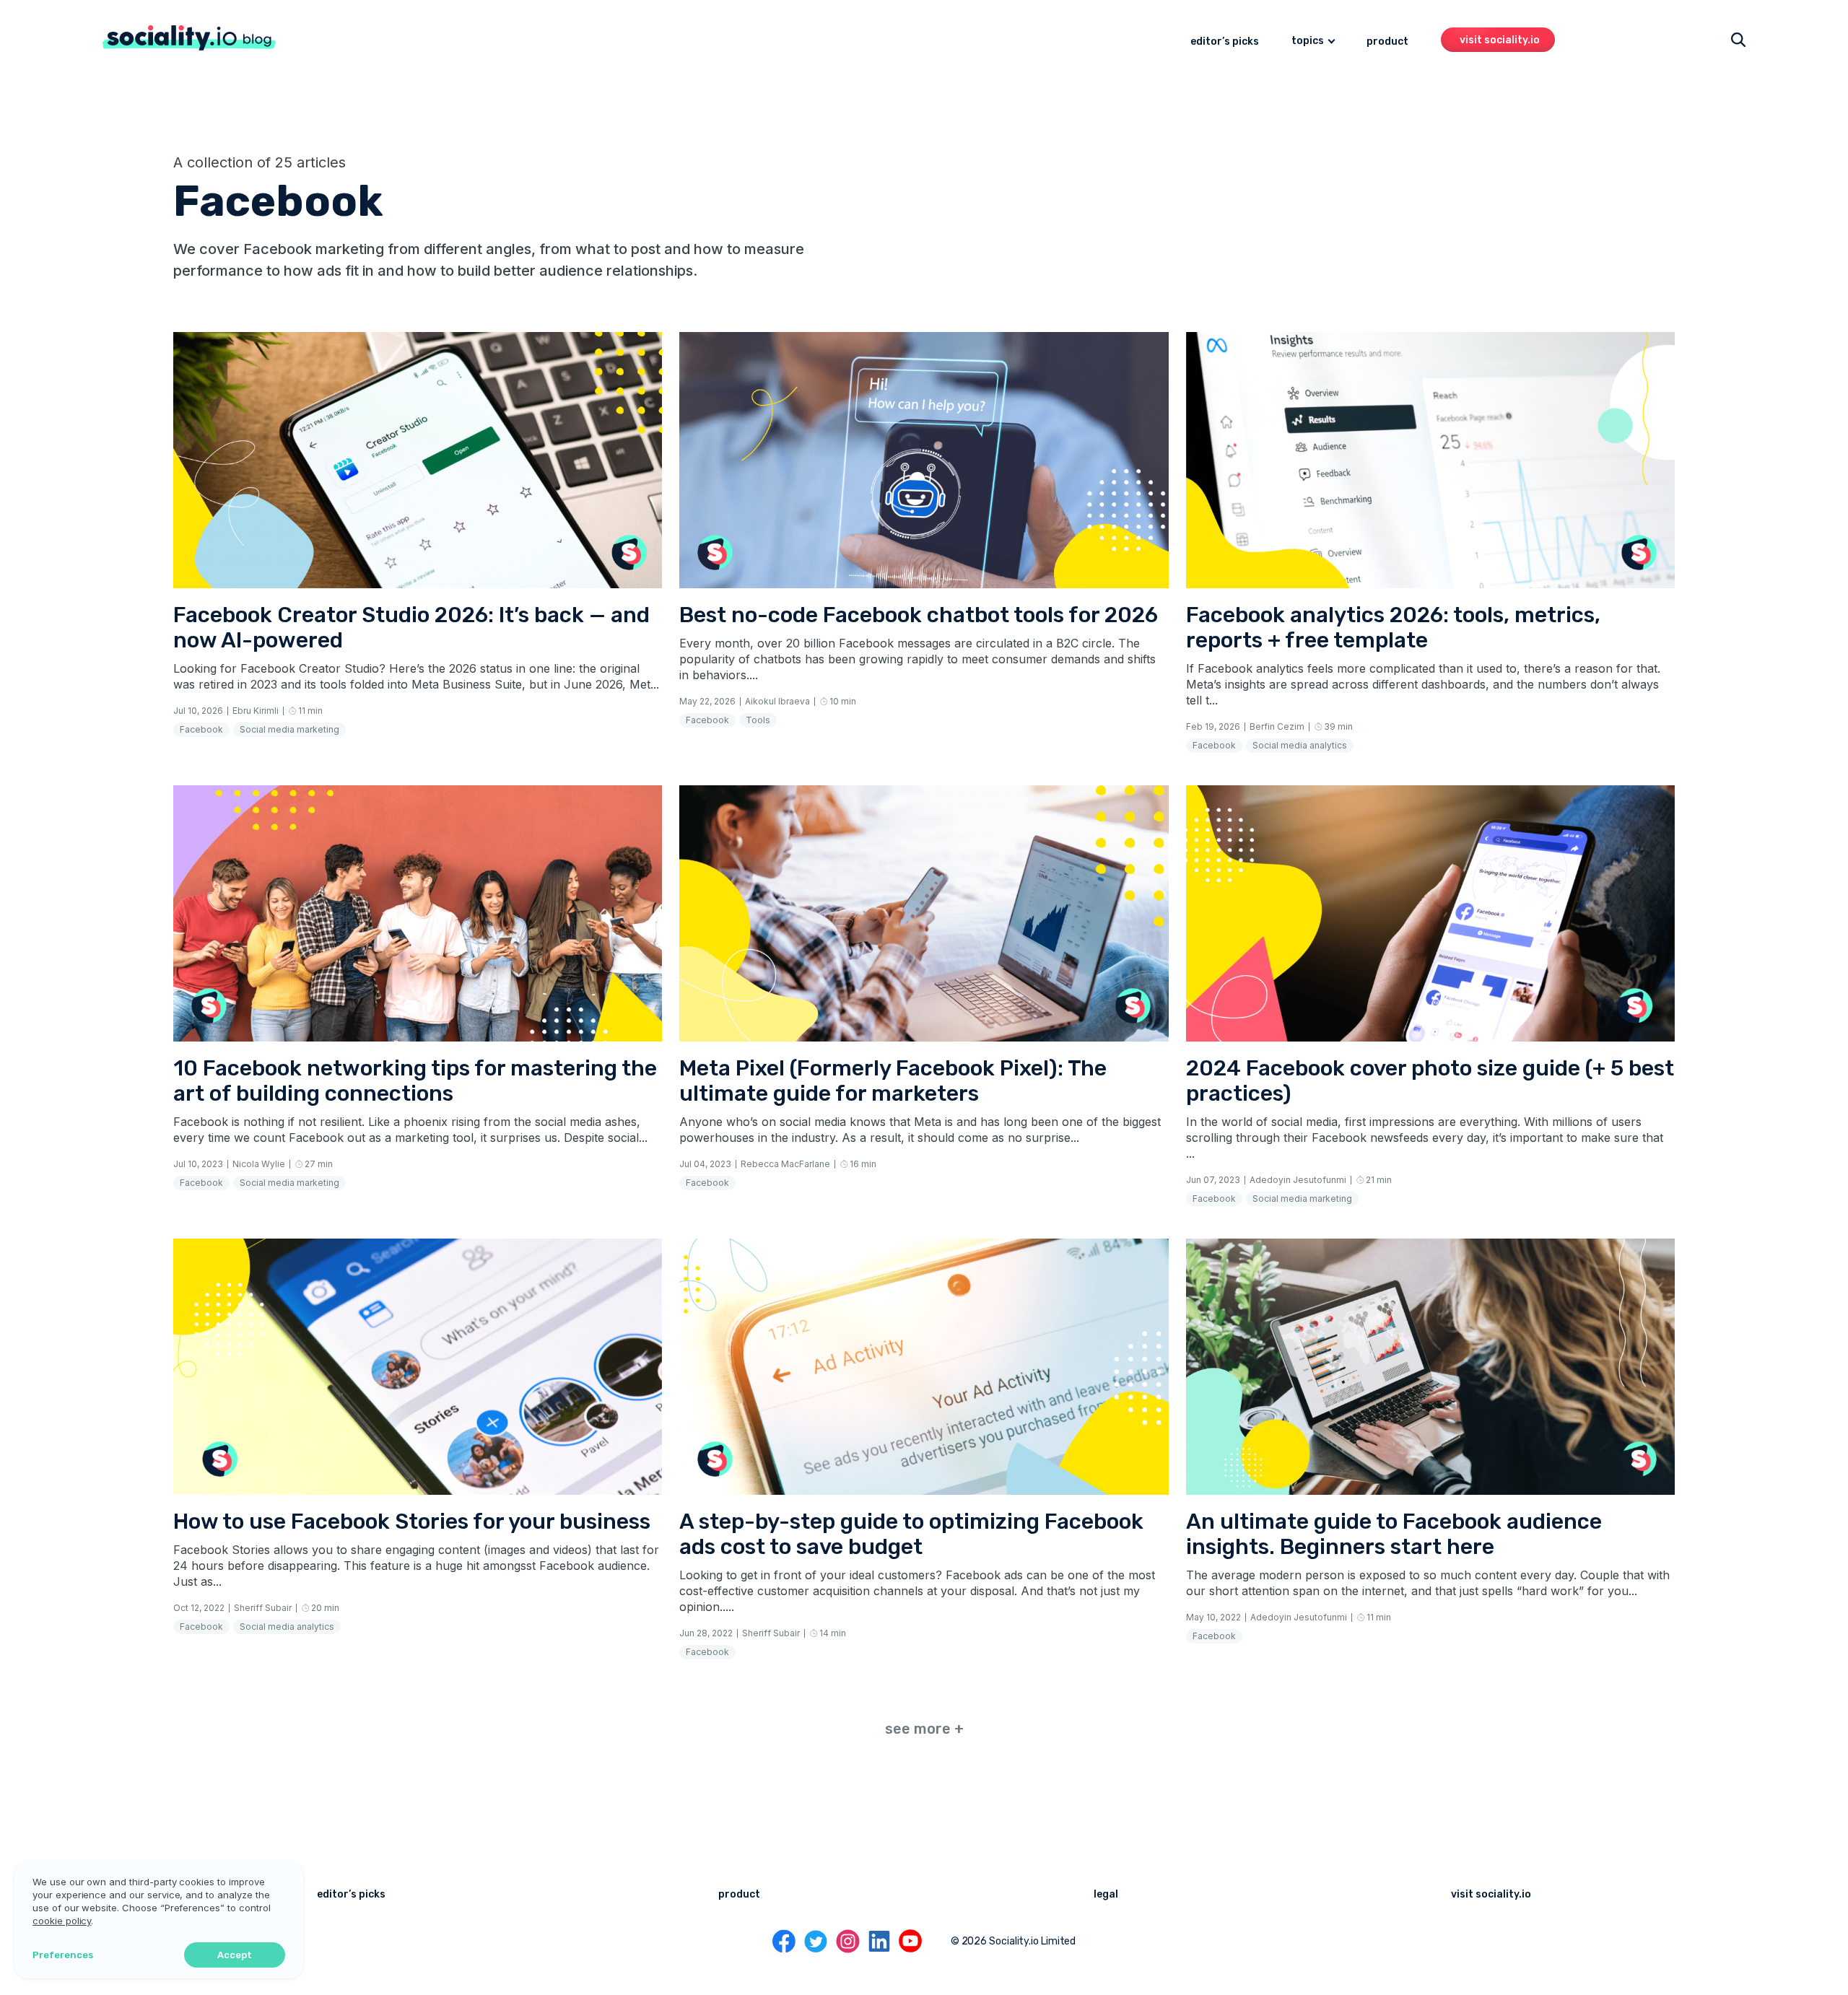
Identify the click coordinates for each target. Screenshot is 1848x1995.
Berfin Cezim (1277, 726)
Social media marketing (289, 729)
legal (1106, 1894)
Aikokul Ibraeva (777, 701)
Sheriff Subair (263, 1608)
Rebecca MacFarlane (785, 1164)
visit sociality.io (1500, 40)
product (1387, 42)
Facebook (201, 729)
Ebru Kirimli (256, 711)
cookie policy (62, 1921)
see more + (924, 1729)
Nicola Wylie (259, 1164)
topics (1308, 41)
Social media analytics (1300, 745)
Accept (235, 1955)
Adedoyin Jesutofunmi (1298, 1180)
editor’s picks (1225, 42)
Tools (758, 720)
